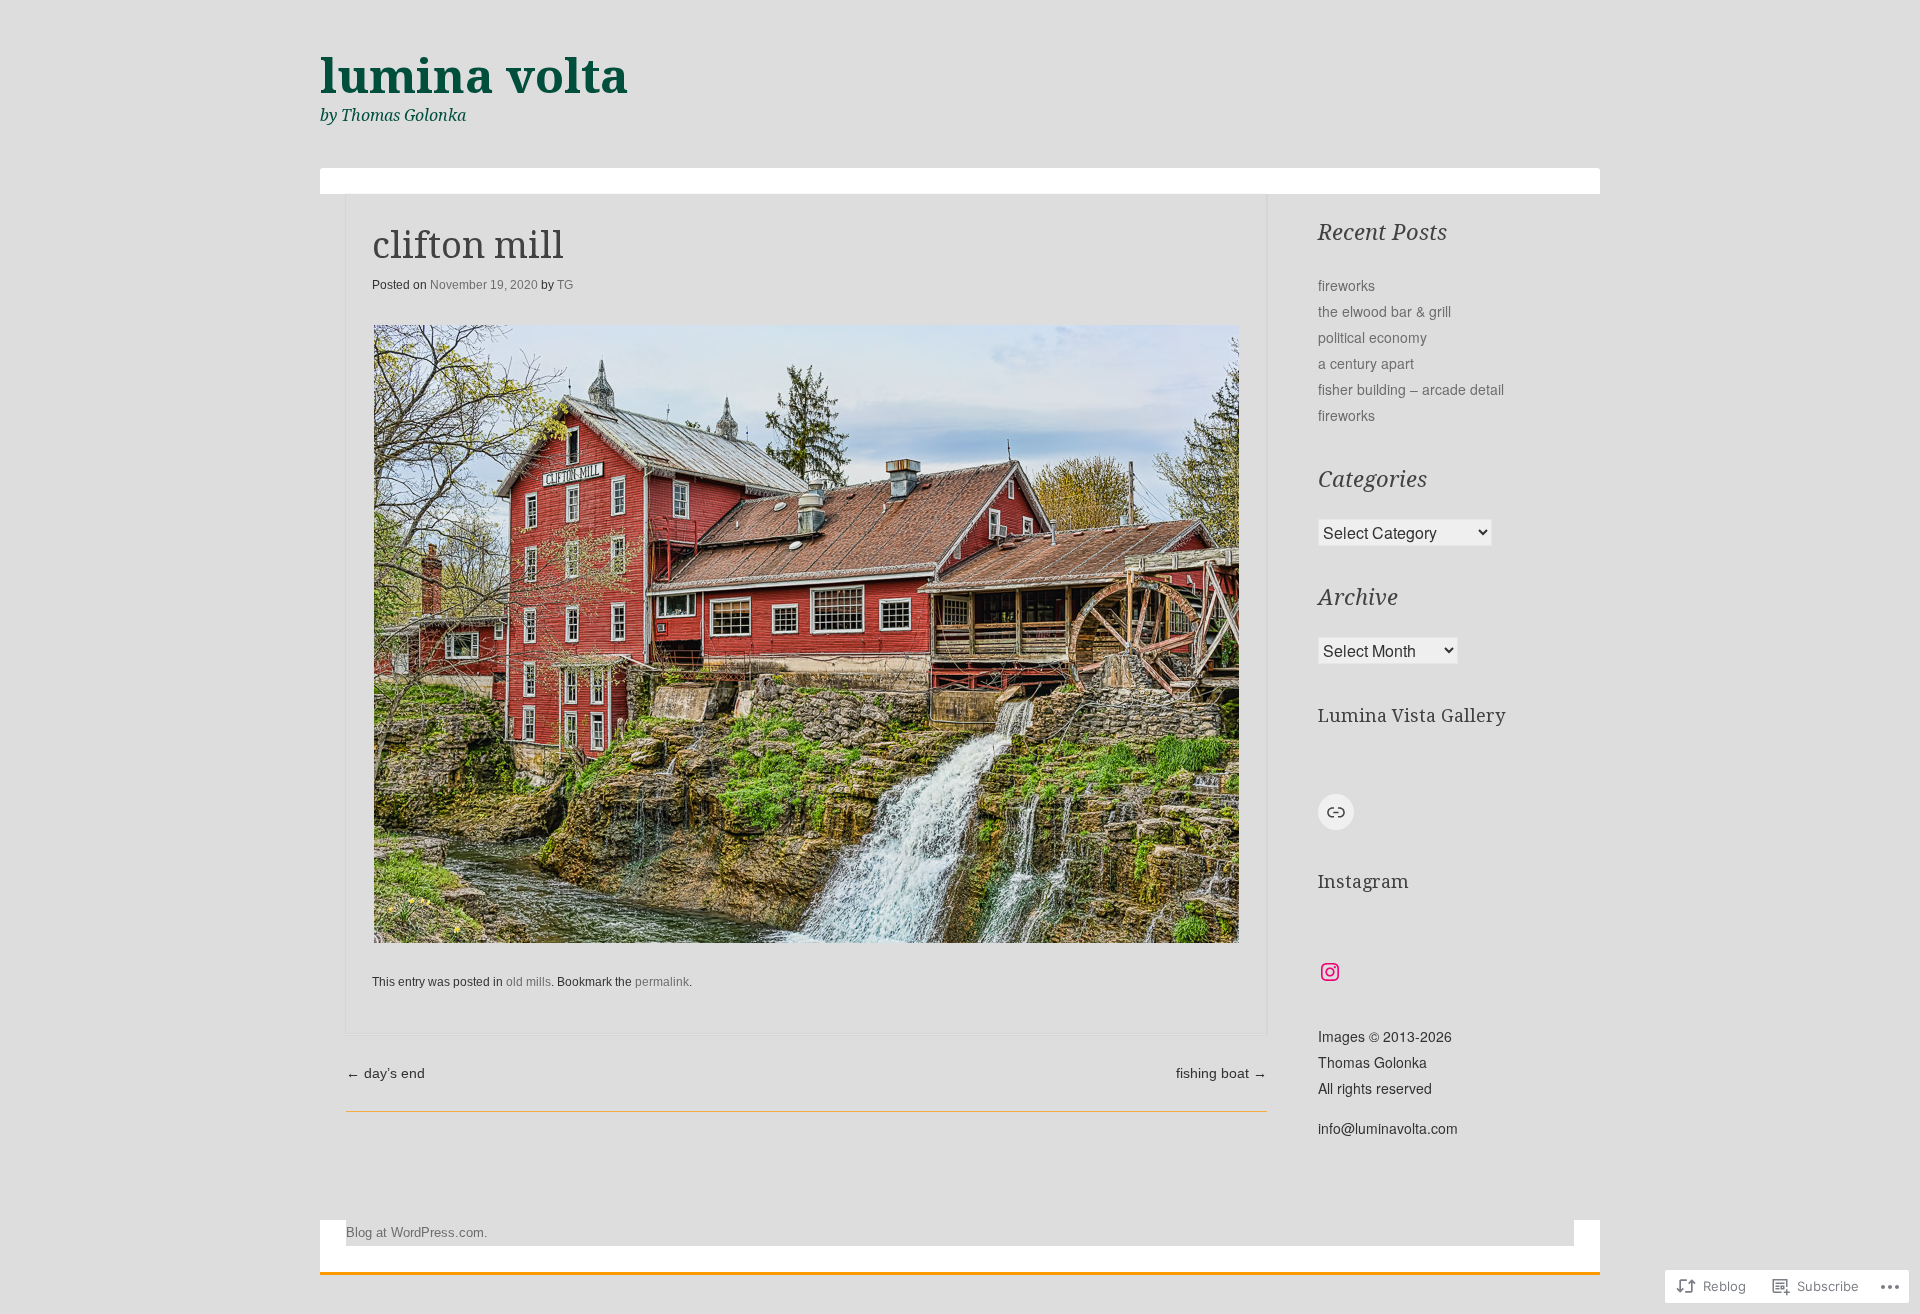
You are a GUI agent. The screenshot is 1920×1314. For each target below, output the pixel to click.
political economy (1372, 337)
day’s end (385, 1073)
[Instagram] (1330, 972)
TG (565, 285)
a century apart (1366, 363)
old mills (528, 982)
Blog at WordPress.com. (417, 1232)
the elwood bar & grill (1384, 311)
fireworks (1346, 285)
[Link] (1336, 812)
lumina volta (474, 76)
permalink (662, 982)
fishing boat (1221, 1073)
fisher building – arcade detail (1411, 389)
